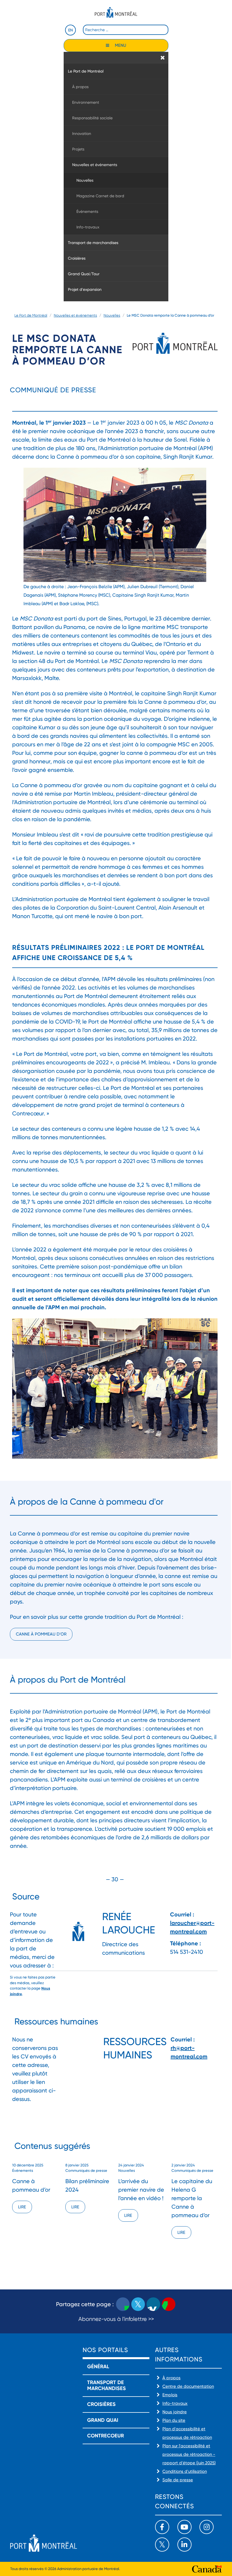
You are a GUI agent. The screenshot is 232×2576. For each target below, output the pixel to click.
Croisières (101, 2404)
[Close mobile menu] (163, 58)
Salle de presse (178, 2480)
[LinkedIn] (184, 2545)
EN (70, 30)
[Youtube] (184, 2527)
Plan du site (174, 2420)
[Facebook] (162, 2527)
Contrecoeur (106, 2436)
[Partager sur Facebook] (123, 2304)
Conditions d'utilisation (185, 2471)
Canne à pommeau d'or (41, 1634)
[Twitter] (162, 2545)
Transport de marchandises (107, 2386)
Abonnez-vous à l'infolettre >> (116, 2319)
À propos (171, 2378)
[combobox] (126, 30)
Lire (22, 2207)
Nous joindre (175, 2412)
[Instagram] (207, 2527)
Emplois (170, 2395)
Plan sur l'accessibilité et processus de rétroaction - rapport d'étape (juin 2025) (189, 2454)
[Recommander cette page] (169, 2304)
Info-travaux (175, 2403)
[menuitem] (116, 71)
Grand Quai (103, 2420)
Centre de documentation (188, 2386)
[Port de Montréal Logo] (116, 12)
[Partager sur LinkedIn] (153, 2304)
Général (98, 2367)
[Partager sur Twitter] (138, 2304)
